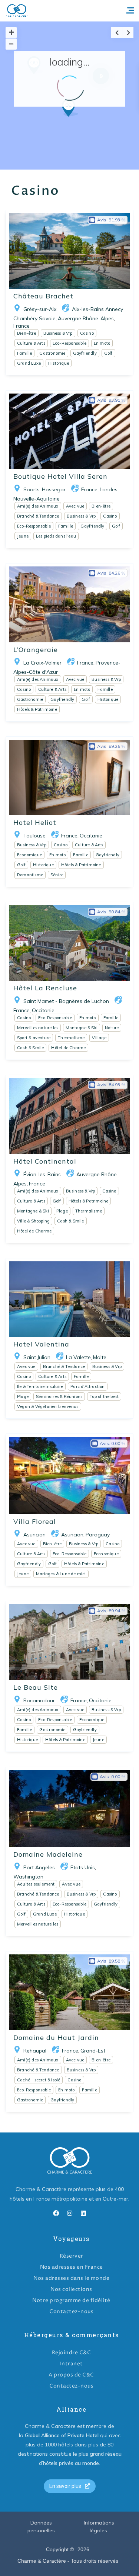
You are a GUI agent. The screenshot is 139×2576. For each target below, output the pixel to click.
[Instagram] (70, 2213)
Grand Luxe (29, 363)
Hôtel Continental (45, 1161)
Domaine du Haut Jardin (56, 2038)
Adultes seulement (36, 1884)
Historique (59, 363)
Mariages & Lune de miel (61, 1574)
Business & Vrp (58, 333)
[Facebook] (56, 2213)
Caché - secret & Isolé (39, 2080)
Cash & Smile (30, 1048)
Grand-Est (93, 2051)
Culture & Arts (31, 343)
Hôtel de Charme (68, 1048)
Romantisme (30, 875)
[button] (84, 121)
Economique (29, 855)
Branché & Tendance (38, 516)
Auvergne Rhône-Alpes (86, 318)
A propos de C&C (71, 2375)
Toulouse (34, 836)
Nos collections (71, 2289)
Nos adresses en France (72, 2267)
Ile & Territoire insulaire (40, 1386)
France (21, 326)
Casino (87, 333)
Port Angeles (39, 1867)
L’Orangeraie (36, 650)
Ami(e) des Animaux (38, 506)
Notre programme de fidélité (71, 2300)
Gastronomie (52, 353)
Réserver (72, 2256)
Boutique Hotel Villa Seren (60, 476)
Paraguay (98, 1535)
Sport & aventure (34, 1038)
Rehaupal (35, 2051)
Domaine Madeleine (48, 1854)
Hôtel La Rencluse (45, 988)
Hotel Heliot (35, 822)
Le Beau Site (36, 1687)
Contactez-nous (71, 2311)
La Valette (78, 1357)
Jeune (23, 536)
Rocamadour (39, 1700)
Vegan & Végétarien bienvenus (48, 1406)
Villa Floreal (35, 1521)
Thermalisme (71, 1038)
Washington (28, 1877)
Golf (108, 353)
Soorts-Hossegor (44, 489)
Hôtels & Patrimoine (37, 709)
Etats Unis (83, 1867)
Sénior (57, 875)
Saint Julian (37, 1357)
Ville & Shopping (33, 1221)
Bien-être (27, 333)
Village (99, 1038)
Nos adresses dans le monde (71, 2278)
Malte (100, 1357)
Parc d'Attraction (87, 1386)
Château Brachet (43, 296)
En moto (102, 343)
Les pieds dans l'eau (56, 536)
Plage (62, 1211)
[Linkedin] (83, 2213)
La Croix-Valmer (42, 663)
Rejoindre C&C (72, 2353)
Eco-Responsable (69, 343)
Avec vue (75, 506)
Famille (24, 353)
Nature (112, 1028)
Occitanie (91, 836)
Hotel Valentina (41, 1344)
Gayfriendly (85, 353)
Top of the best (104, 1396)
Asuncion (34, 1535)
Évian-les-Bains (42, 1174)
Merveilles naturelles (38, 1028)
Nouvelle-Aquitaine (37, 499)
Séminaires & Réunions (59, 1396)
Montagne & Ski (82, 1028)
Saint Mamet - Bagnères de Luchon (66, 1001)
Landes (109, 489)
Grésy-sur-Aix (40, 309)
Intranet (72, 2364)
